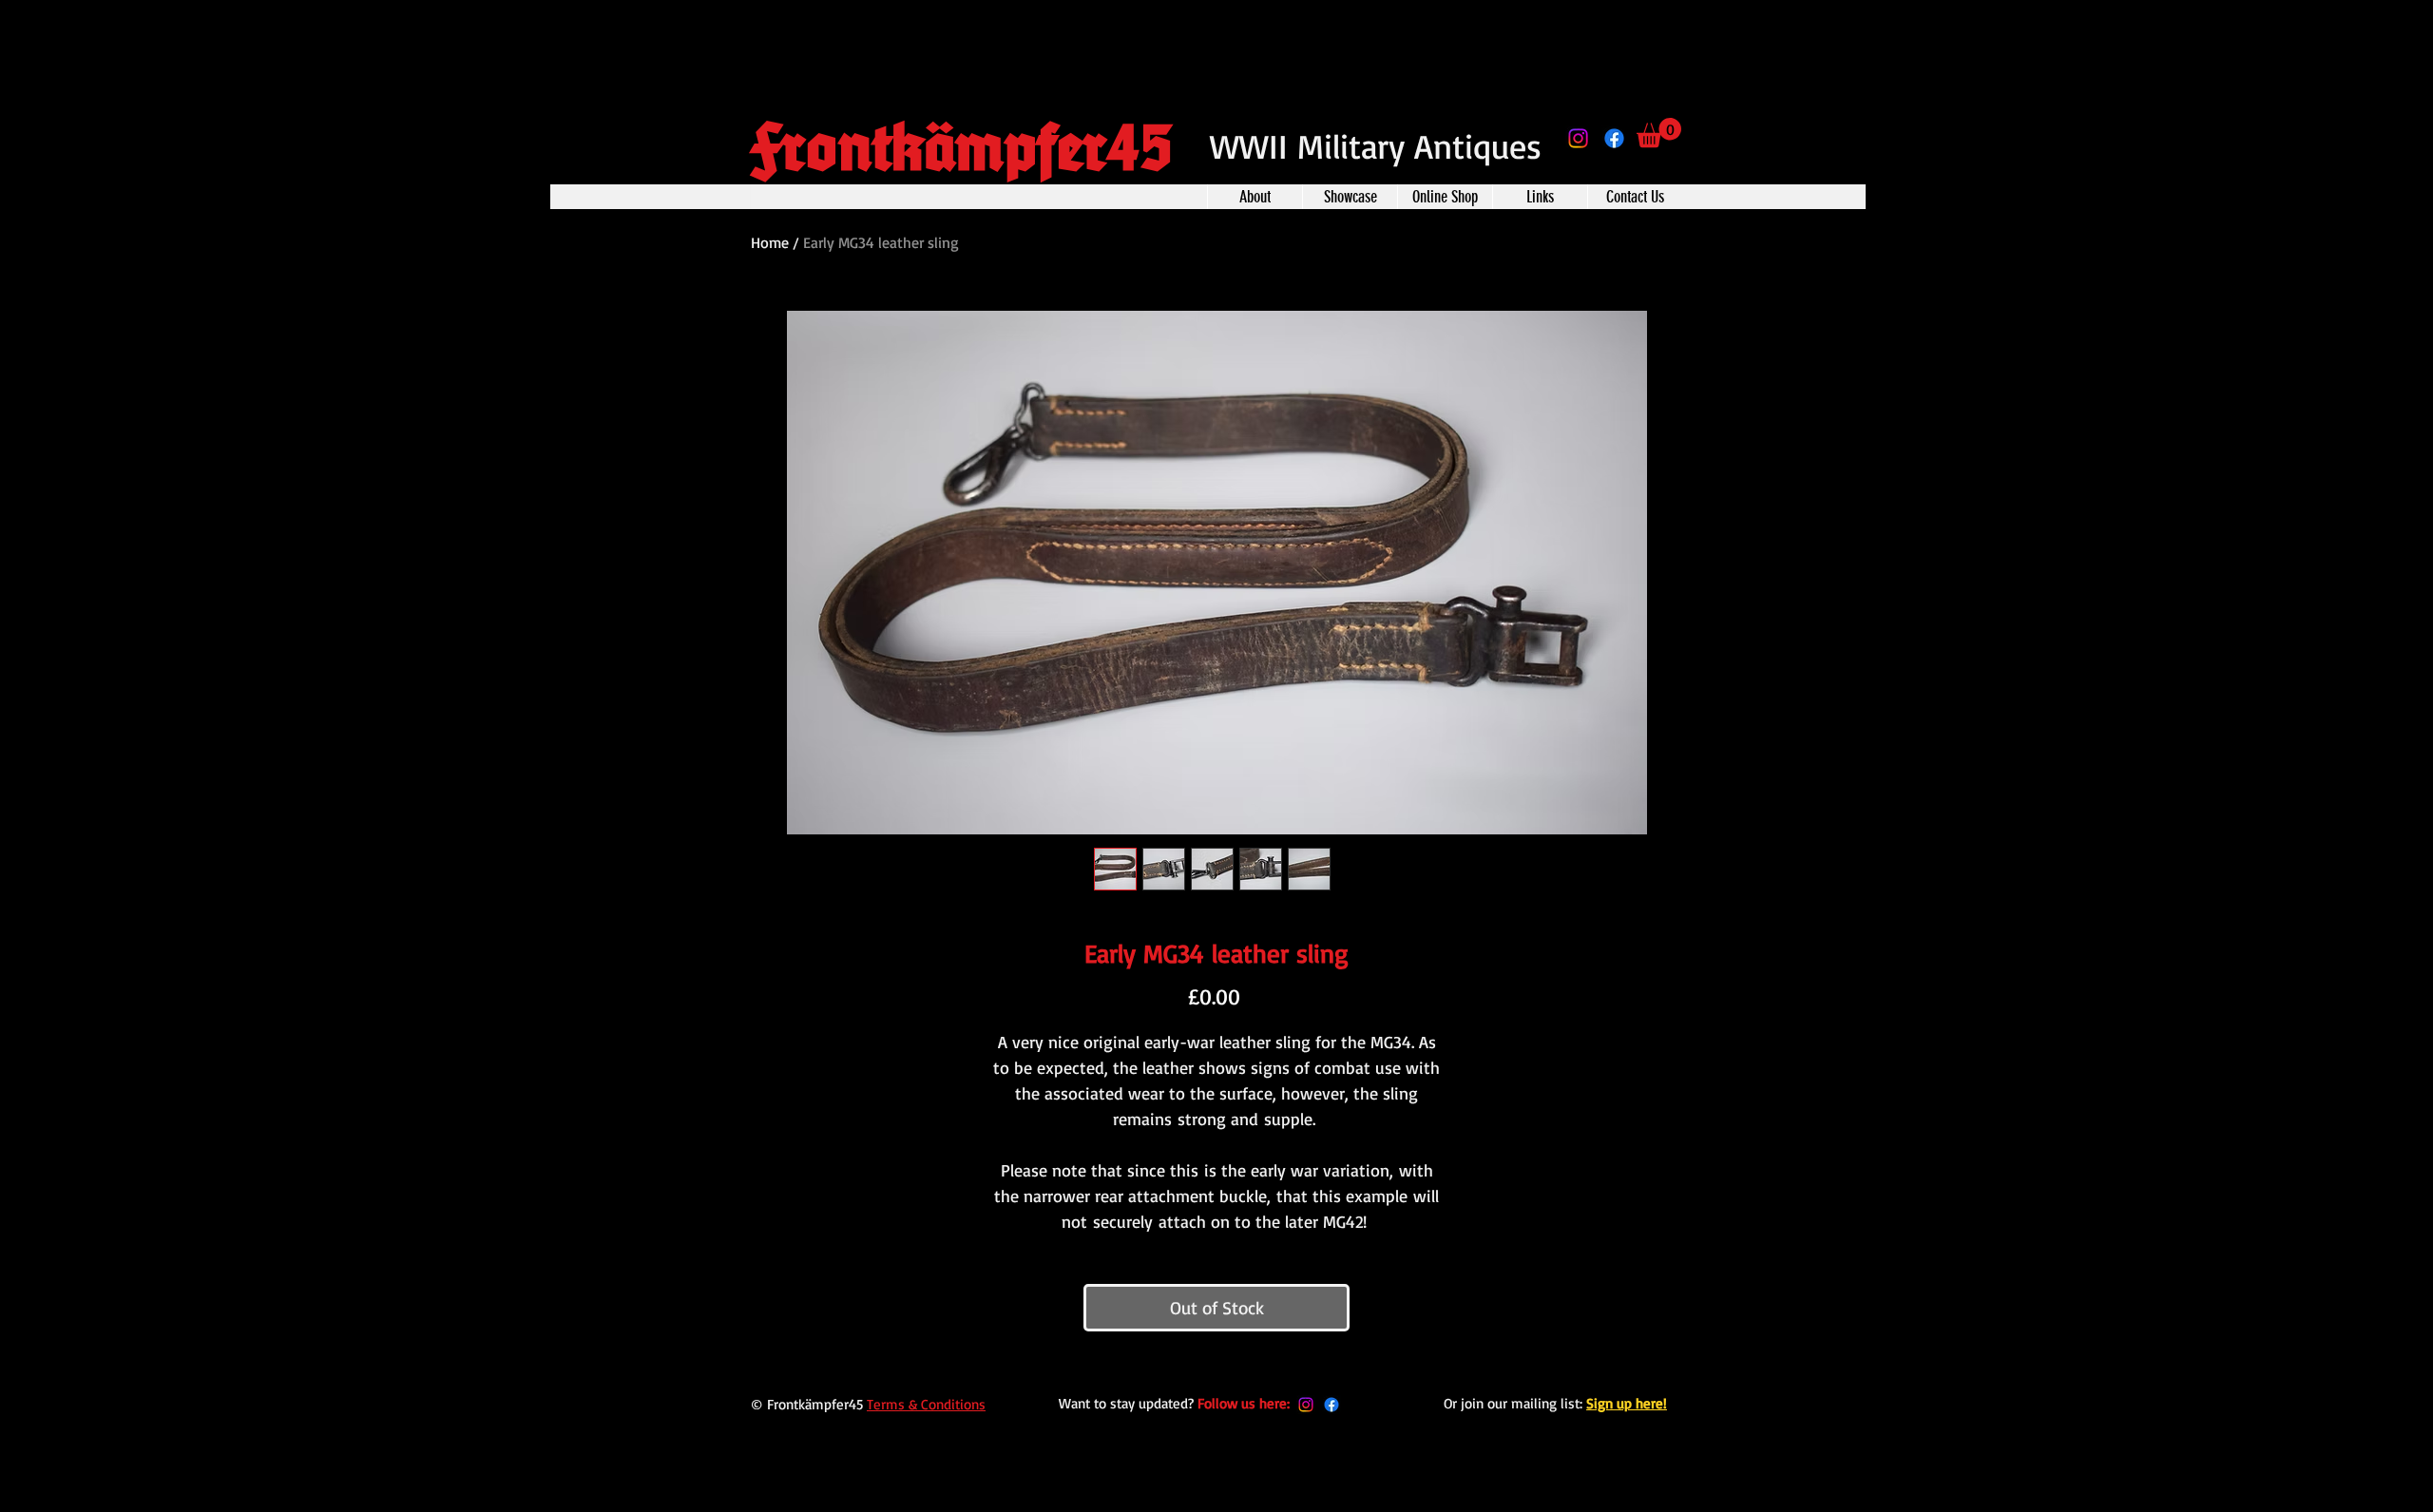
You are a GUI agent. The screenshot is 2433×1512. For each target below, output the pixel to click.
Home (770, 242)
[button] (1659, 133)
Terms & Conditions (926, 1404)
